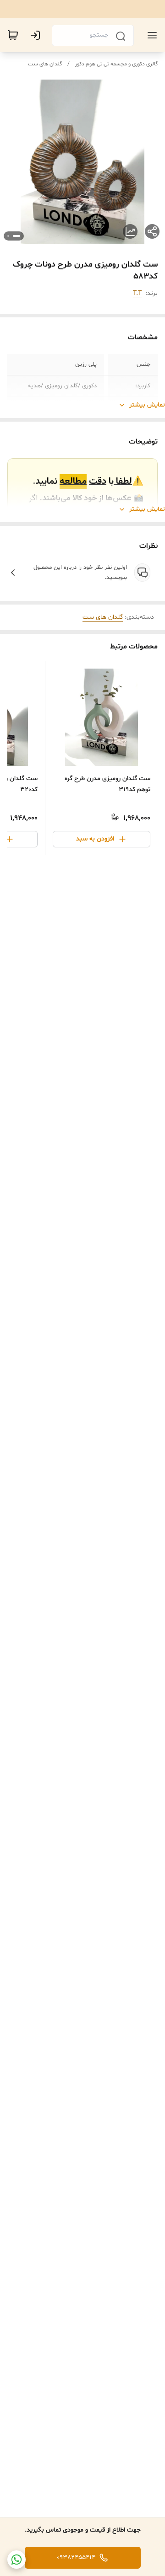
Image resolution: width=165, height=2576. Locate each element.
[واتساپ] (16, 2560)
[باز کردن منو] (150, 35)
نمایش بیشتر (147, 405)
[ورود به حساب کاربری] (37, 35)
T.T (137, 293)
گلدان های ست (45, 64)
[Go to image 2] (8, 236)
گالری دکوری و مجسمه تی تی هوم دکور (116, 64)
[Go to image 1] (16, 236)
